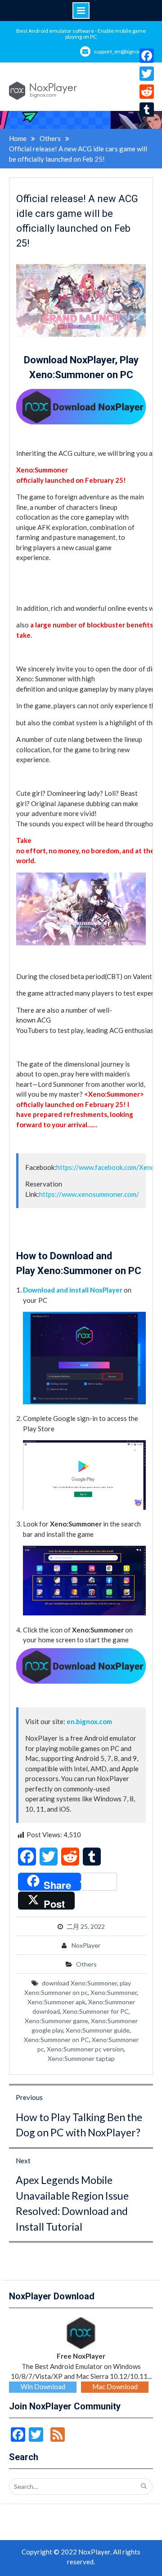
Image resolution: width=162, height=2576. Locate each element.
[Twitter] (147, 74)
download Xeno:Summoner (79, 1983)
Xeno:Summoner (114, 1992)
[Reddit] (147, 92)
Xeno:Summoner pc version (85, 2049)
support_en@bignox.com (123, 51)
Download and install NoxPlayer (73, 1290)
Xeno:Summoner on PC (56, 2040)
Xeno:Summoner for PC (96, 2011)
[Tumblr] (147, 110)
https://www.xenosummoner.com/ (89, 1194)
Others (86, 1964)
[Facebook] (147, 56)
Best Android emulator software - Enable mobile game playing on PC (81, 34)
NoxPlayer (86, 1945)
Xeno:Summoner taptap (81, 2058)
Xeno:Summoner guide (98, 2030)
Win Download (43, 2386)
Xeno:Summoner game (56, 2021)
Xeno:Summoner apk (56, 2002)
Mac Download (115, 2386)
